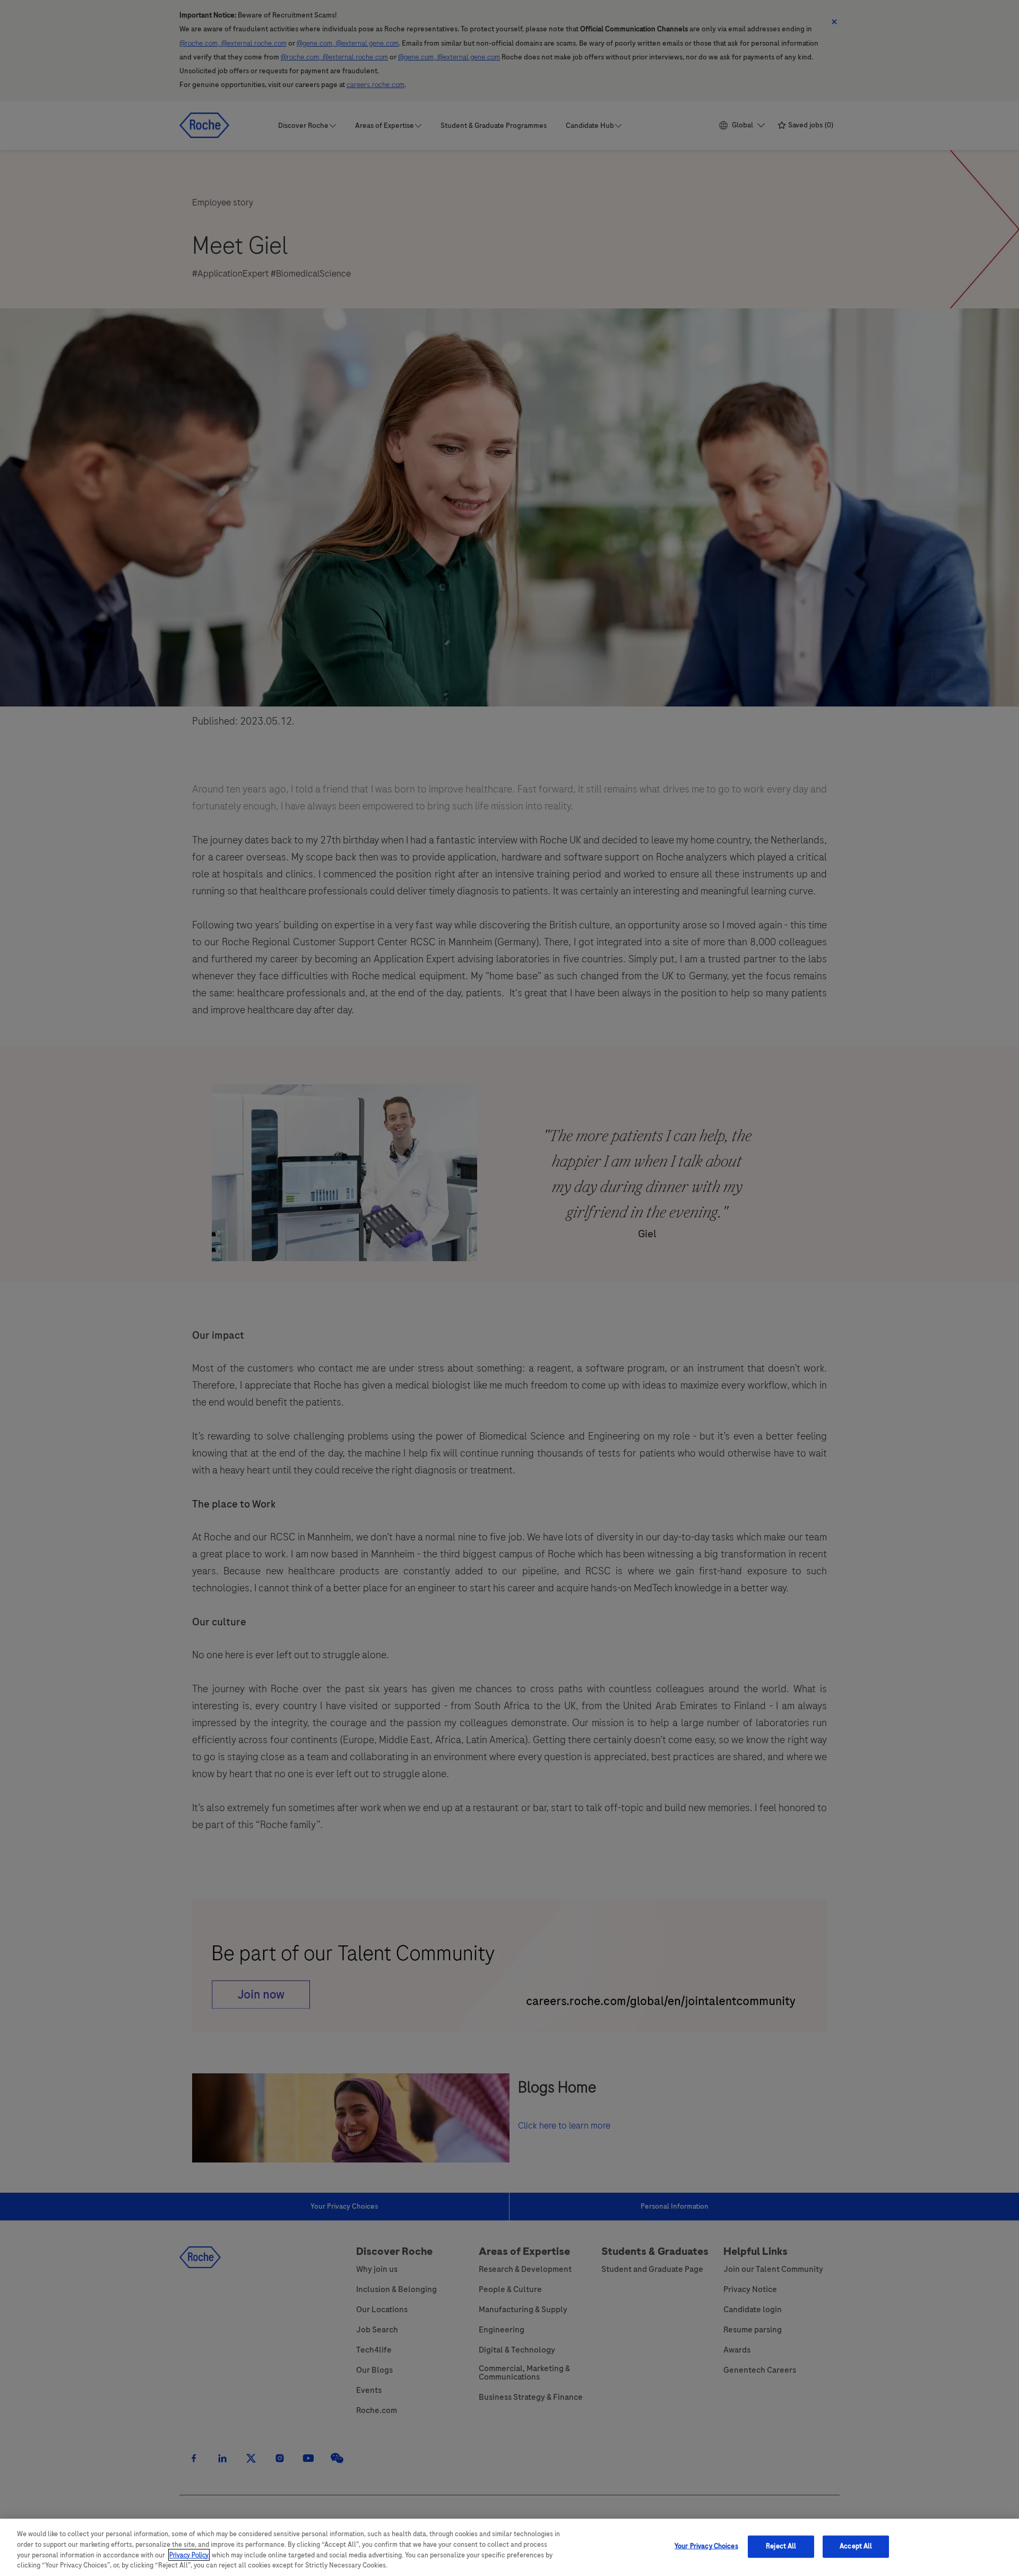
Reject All (781, 2546)
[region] (509, 2547)
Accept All (856, 2546)
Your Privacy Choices (706, 2546)
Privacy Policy (189, 2555)
